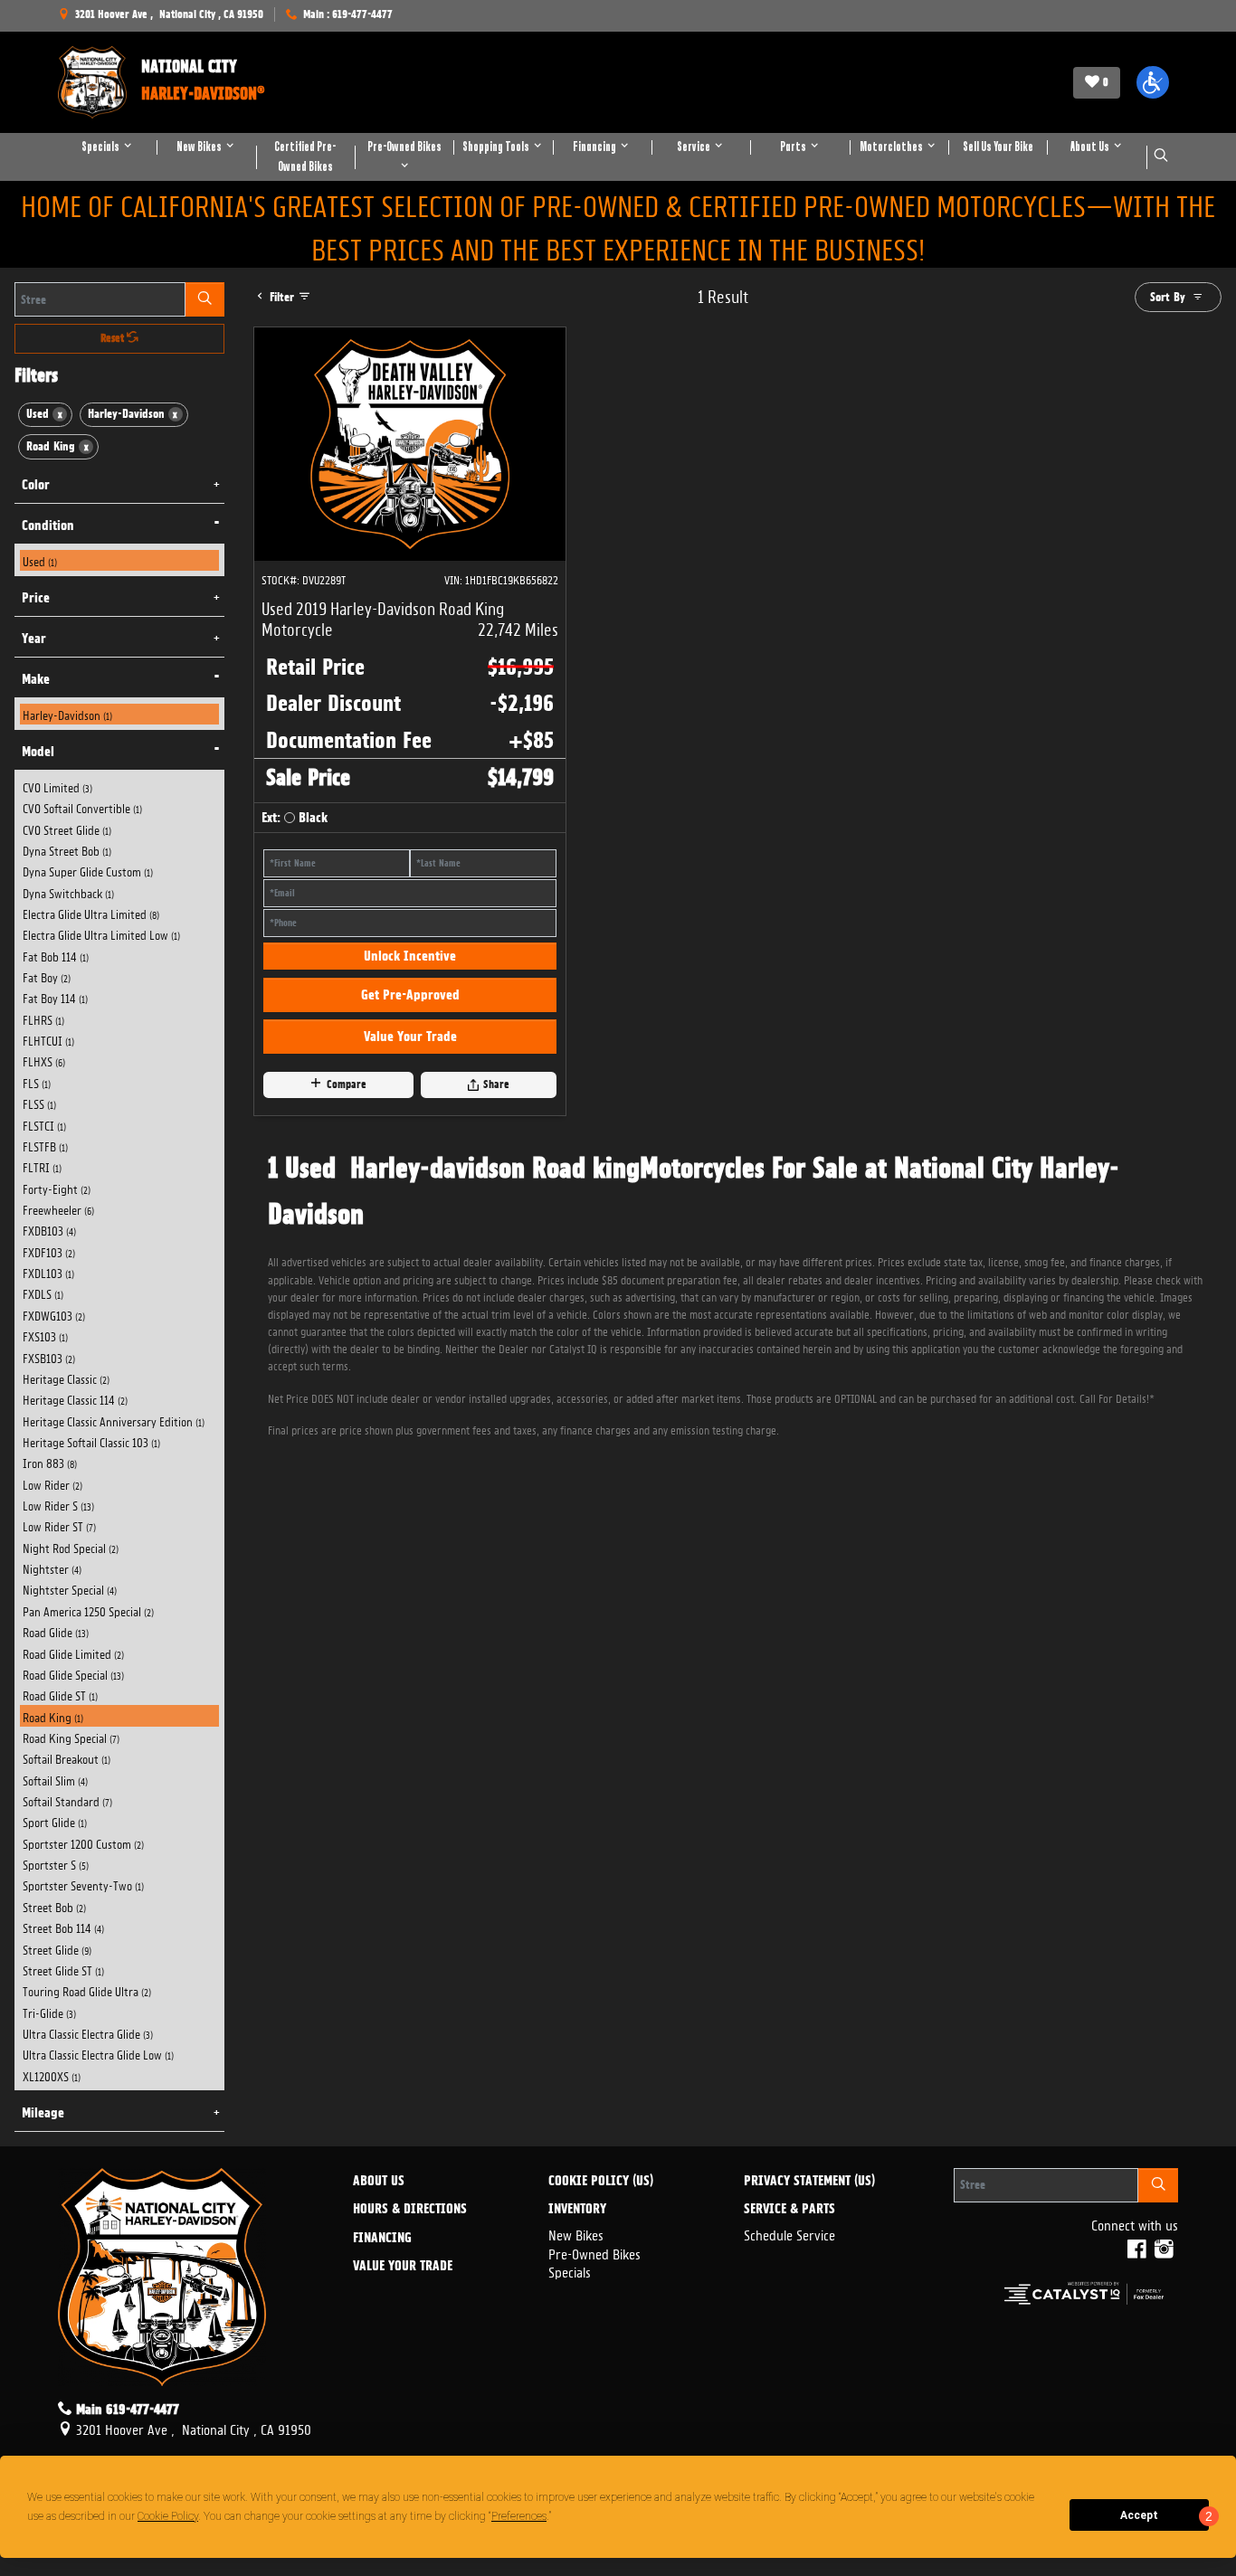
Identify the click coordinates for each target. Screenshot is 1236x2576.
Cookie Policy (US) (601, 2182)
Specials (570, 2271)
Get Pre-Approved (410, 995)
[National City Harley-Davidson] (92, 82)
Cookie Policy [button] (168, 2516)
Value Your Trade (410, 1037)
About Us (379, 2182)
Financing (382, 2239)
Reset (114, 338)
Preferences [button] (519, 2516)
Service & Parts (789, 2210)
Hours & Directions (410, 2210)
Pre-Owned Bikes (594, 2253)
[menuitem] (120, 560)
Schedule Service (789, 2234)
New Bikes (576, 2234)
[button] (1153, 82)
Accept (1139, 2515)
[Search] (205, 299)
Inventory (577, 2210)
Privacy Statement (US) (809, 2182)
